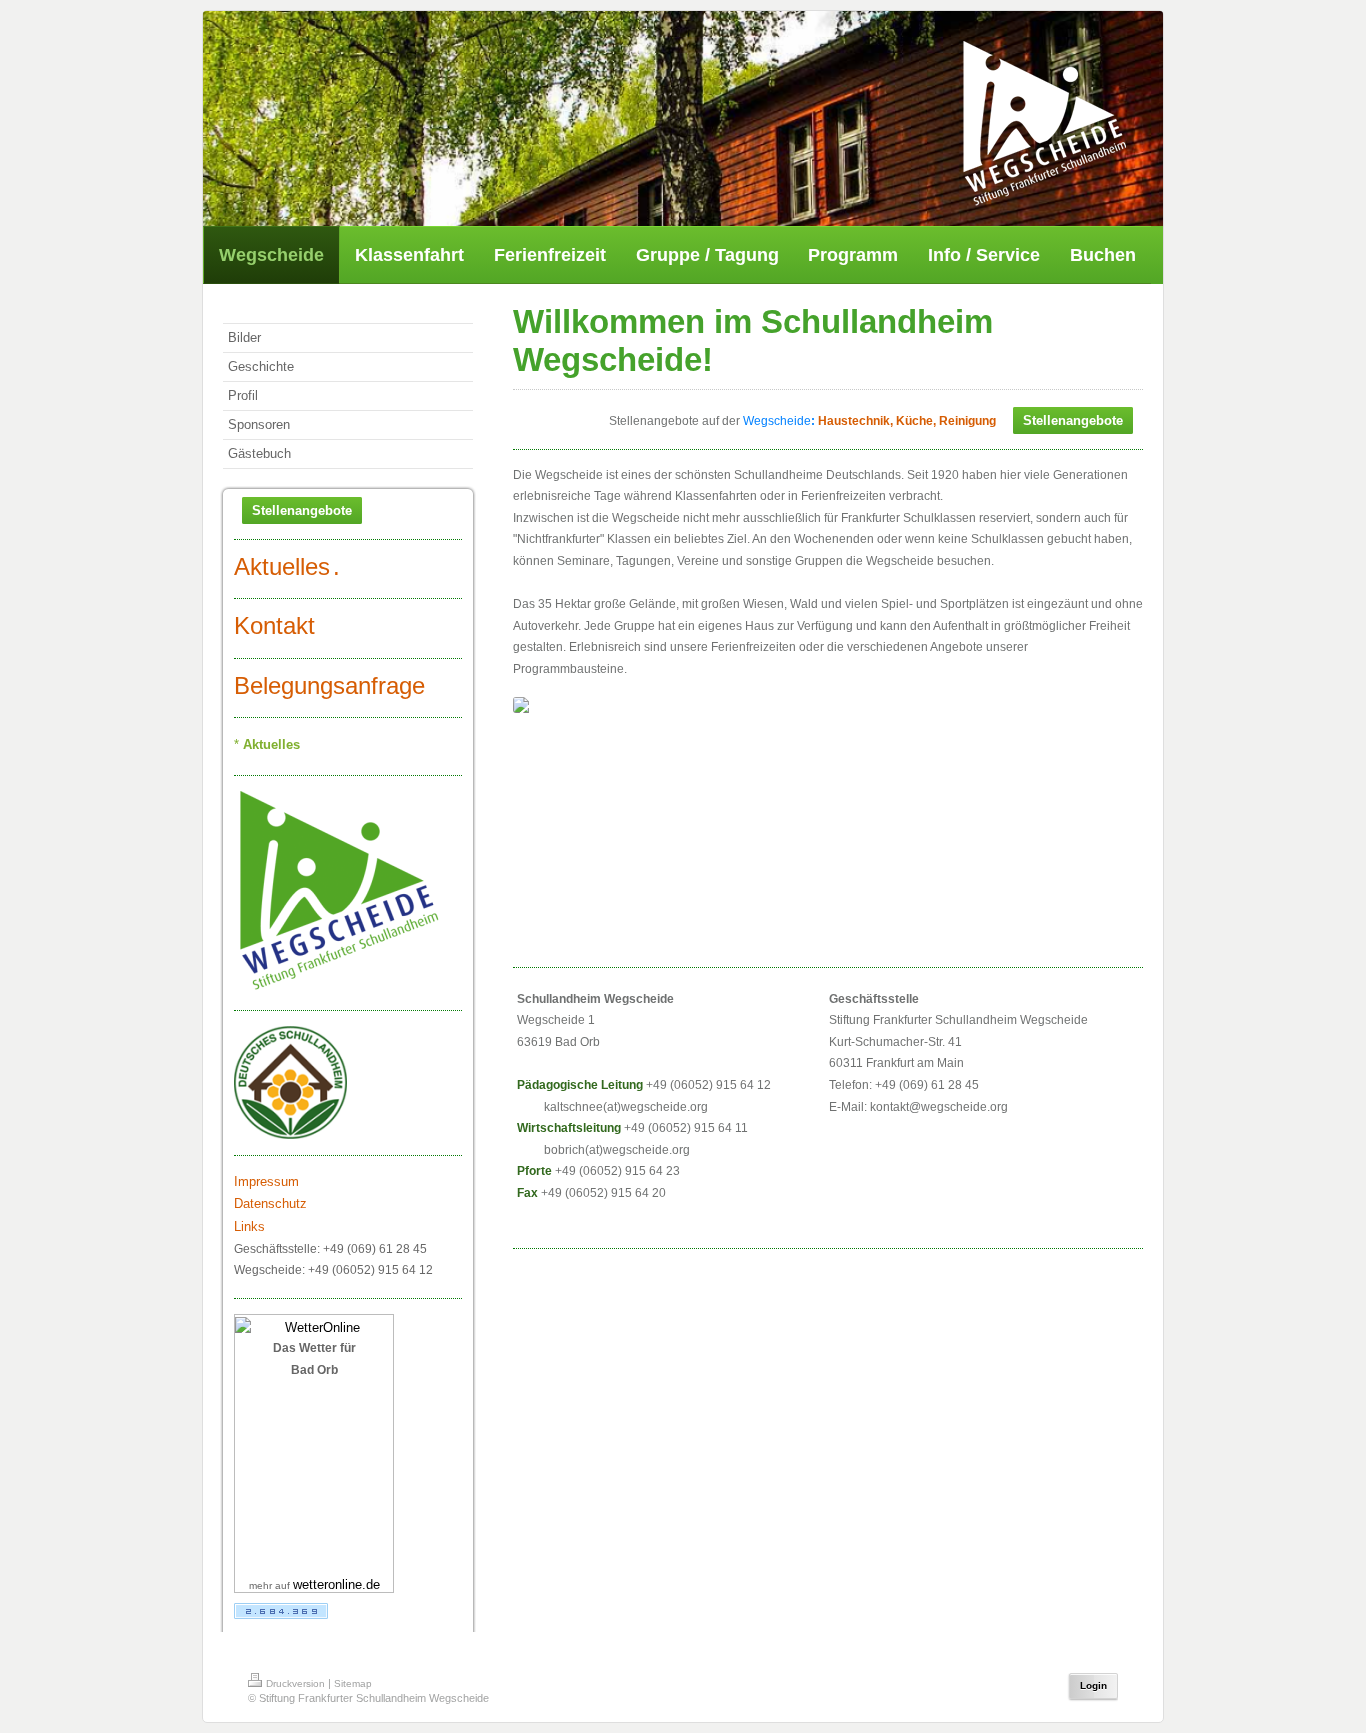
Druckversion (295, 1683)
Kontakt (274, 625)
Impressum (266, 1181)
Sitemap (353, 1683)
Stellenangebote (302, 510)
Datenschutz (270, 1203)
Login (1093, 1685)
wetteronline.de (336, 1584)
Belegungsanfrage (329, 685)
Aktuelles (282, 566)
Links (249, 1226)
